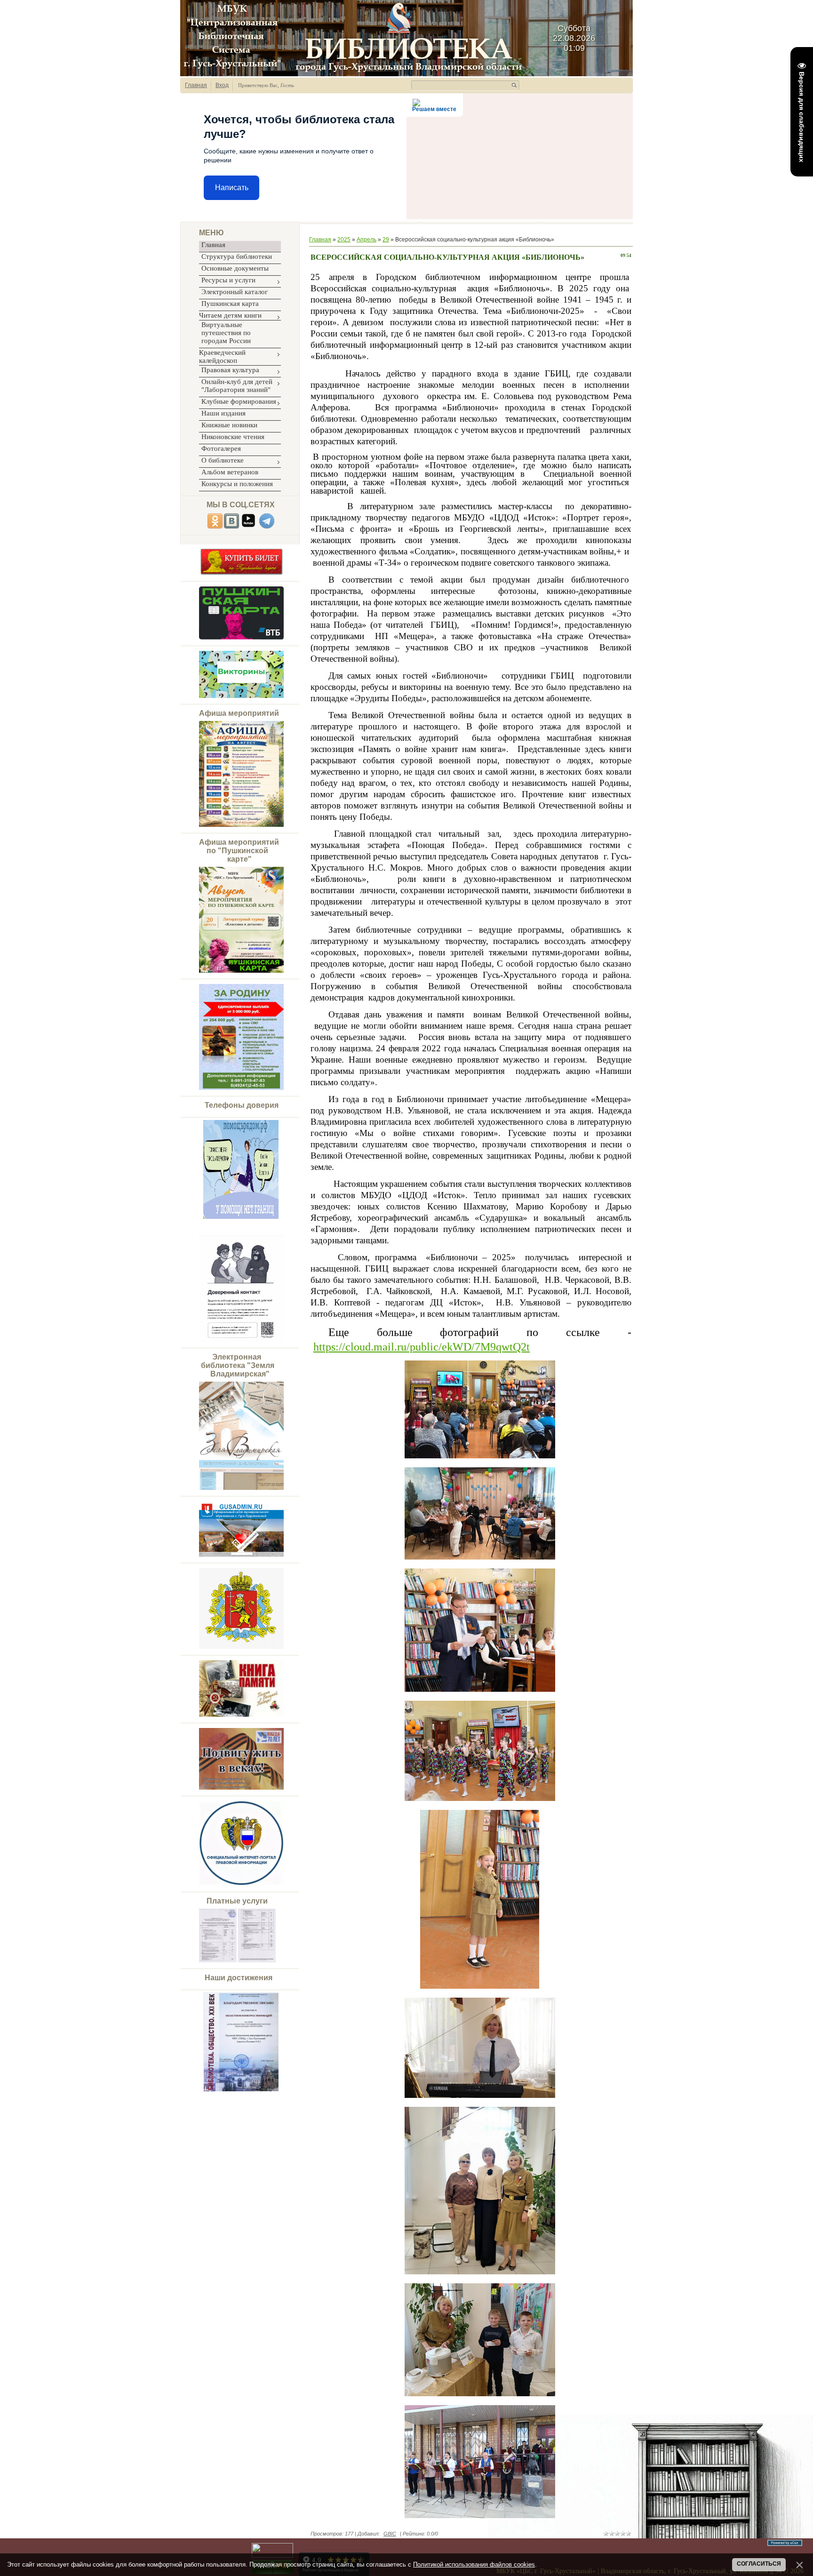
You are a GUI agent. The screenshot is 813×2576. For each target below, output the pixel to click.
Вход (222, 85)
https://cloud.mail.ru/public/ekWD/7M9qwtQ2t (422, 1347)
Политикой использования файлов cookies (474, 2564)
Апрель (367, 240)
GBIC (390, 2534)
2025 (344, 240)
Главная (196, 85)
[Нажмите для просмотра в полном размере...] (228, 1217)
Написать (232, 188)
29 (386, 240)
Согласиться (759, 2564)
